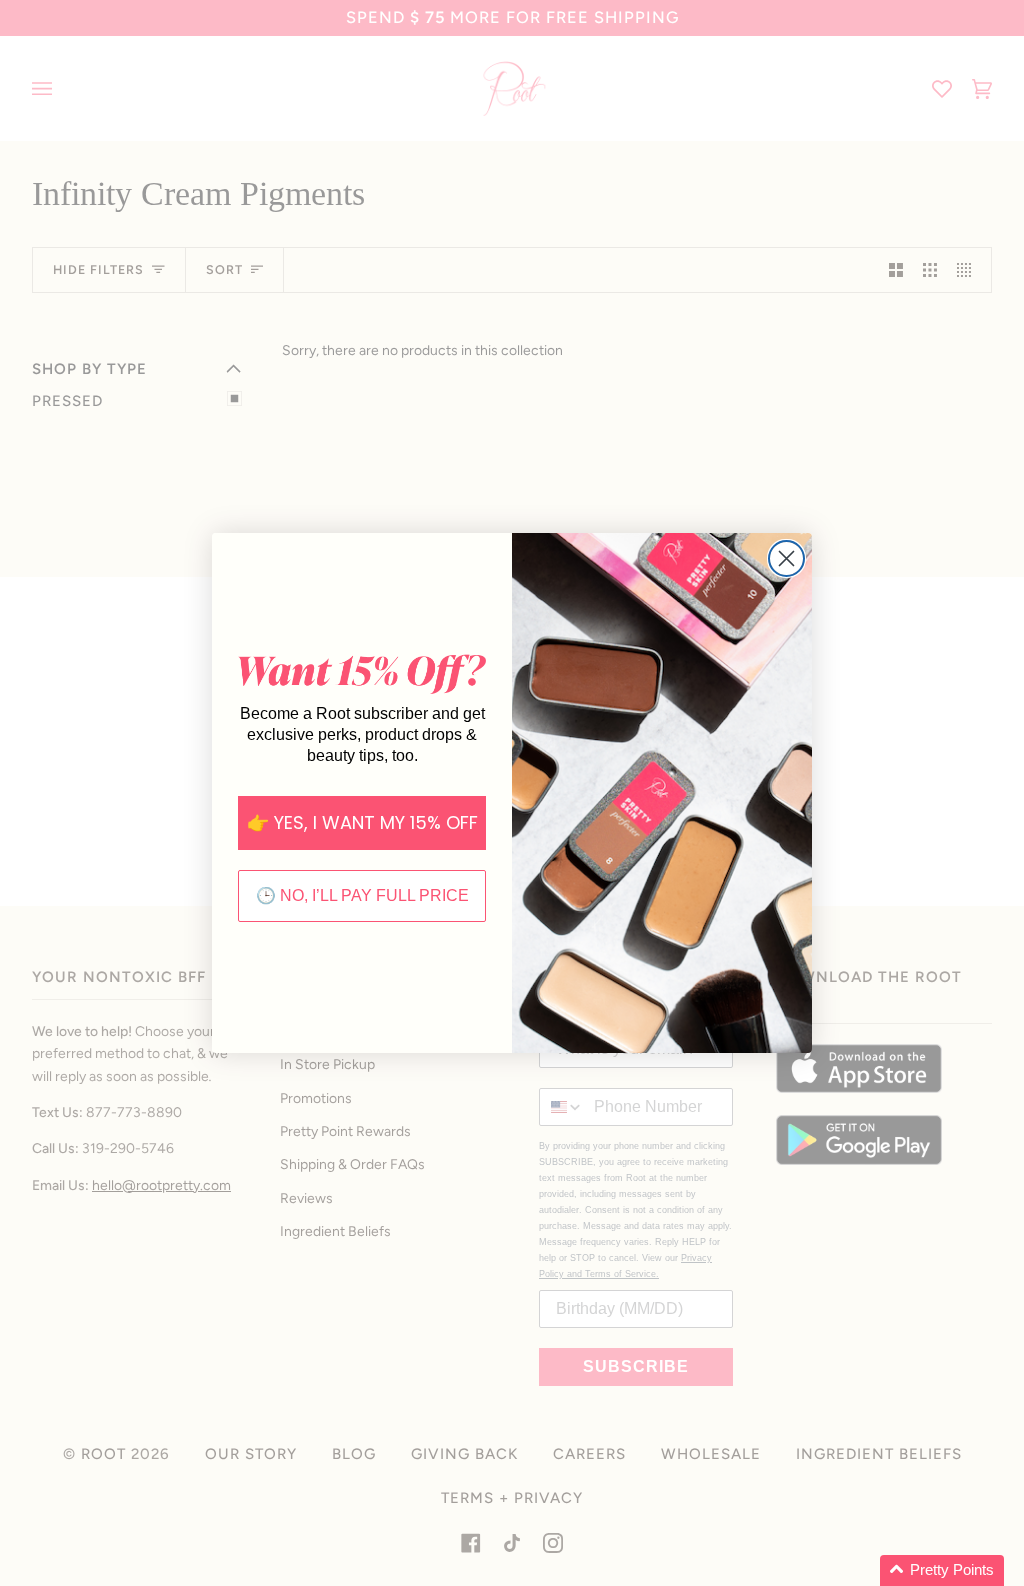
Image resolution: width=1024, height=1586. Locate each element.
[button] (942, 1570)
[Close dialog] (786, 558)
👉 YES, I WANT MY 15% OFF (362, 822)
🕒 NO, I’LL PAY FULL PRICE (362, 895)
